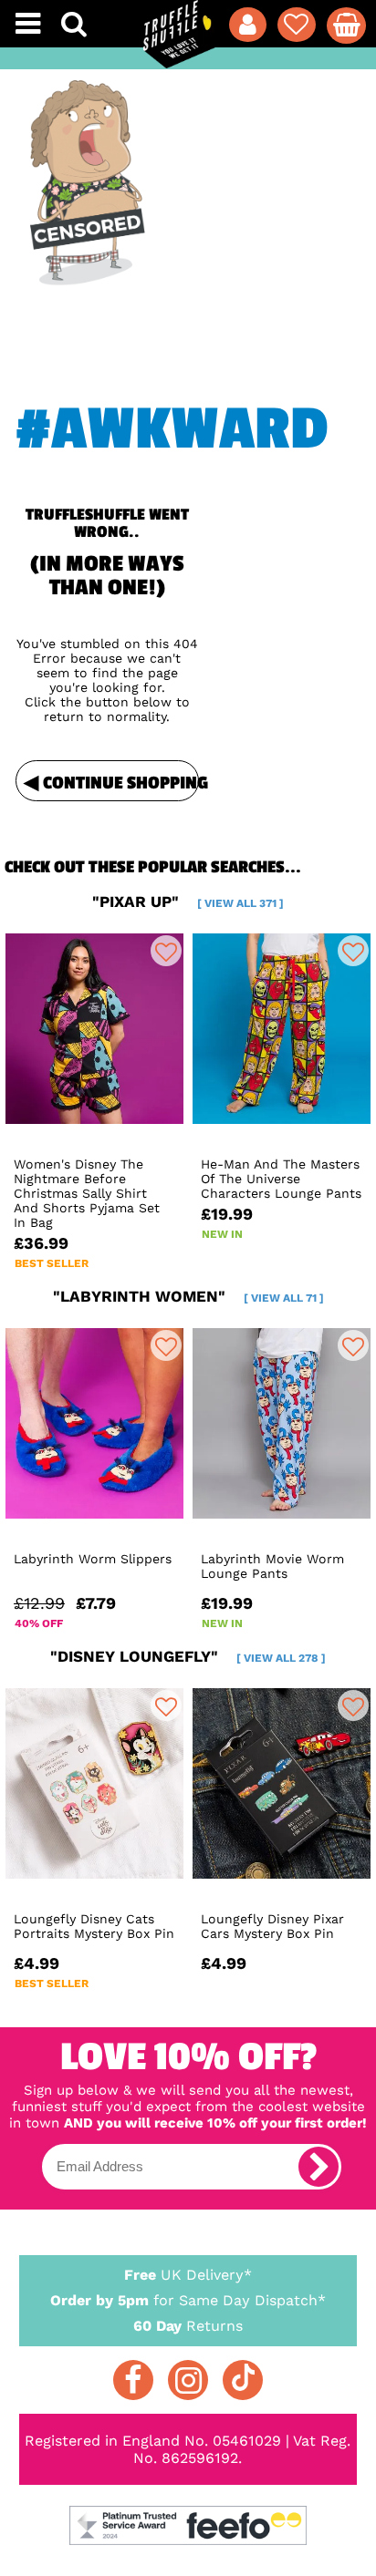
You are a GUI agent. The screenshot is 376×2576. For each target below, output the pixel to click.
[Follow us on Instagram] (188, 2380)
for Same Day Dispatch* (188, 2300)
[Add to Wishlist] (166, 951)
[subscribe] (319, 2167)
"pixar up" (188, 902)
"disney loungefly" (188, 1656)
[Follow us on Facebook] (133, 2380)
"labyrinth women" (188, 1296)
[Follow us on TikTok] (243, 2380)
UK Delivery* (188, 2275)
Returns (188, 2326)
